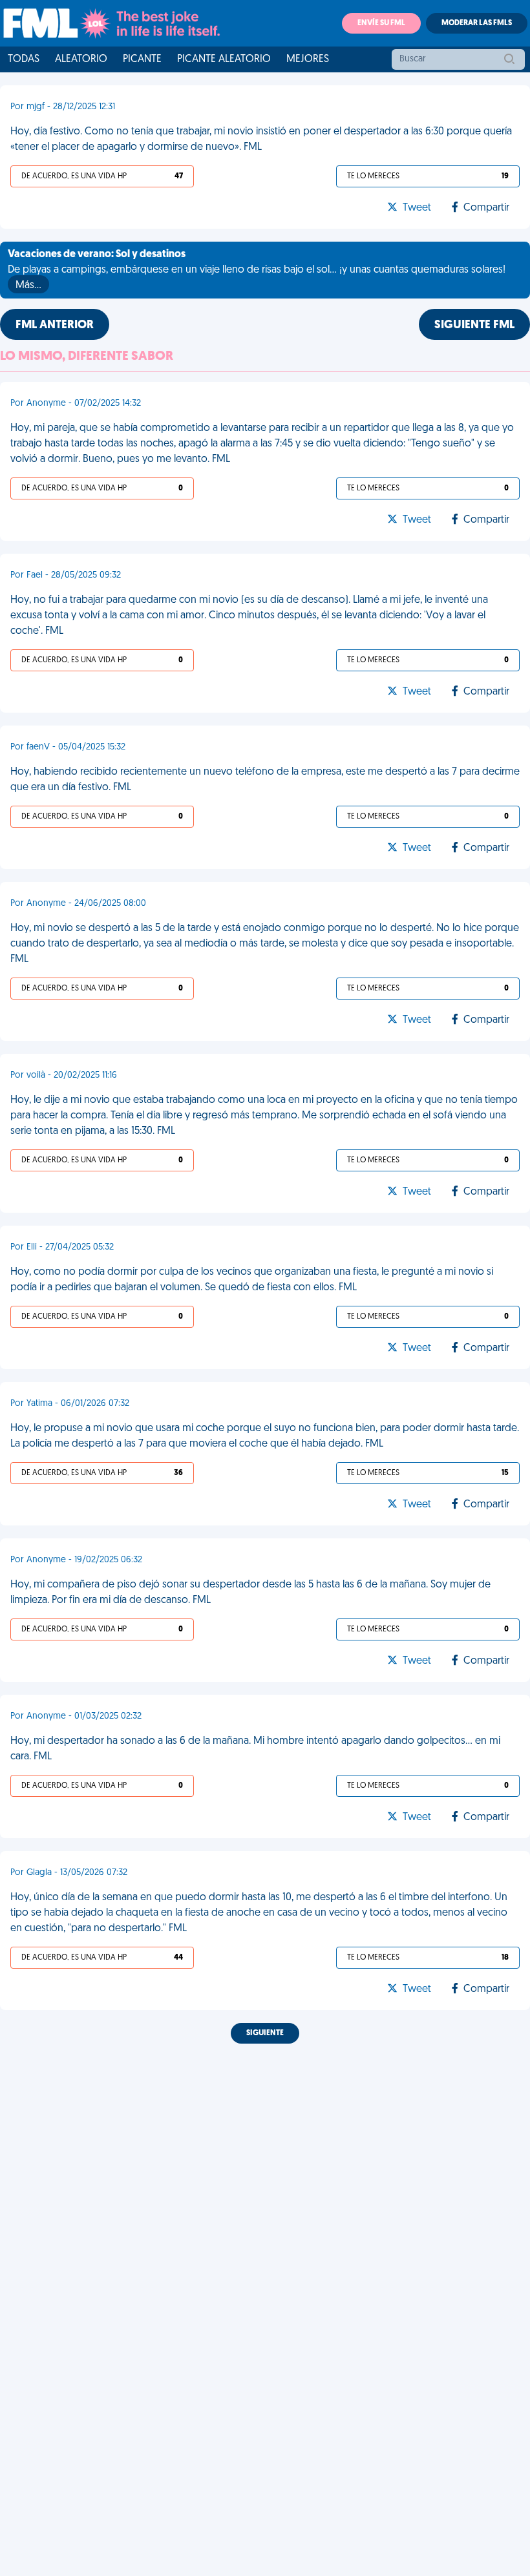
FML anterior (55, 326)
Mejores (308, 59)
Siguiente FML (474, 326)
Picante (142, 59)
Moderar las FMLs (477, 23)
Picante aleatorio (224, 59)
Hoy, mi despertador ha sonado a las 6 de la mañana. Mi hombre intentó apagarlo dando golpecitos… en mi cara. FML (255, 1749)
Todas (24, 59)
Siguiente (265, 2033)
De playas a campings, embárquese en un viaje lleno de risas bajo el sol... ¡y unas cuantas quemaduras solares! (257, 270)
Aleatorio (81, 59)
